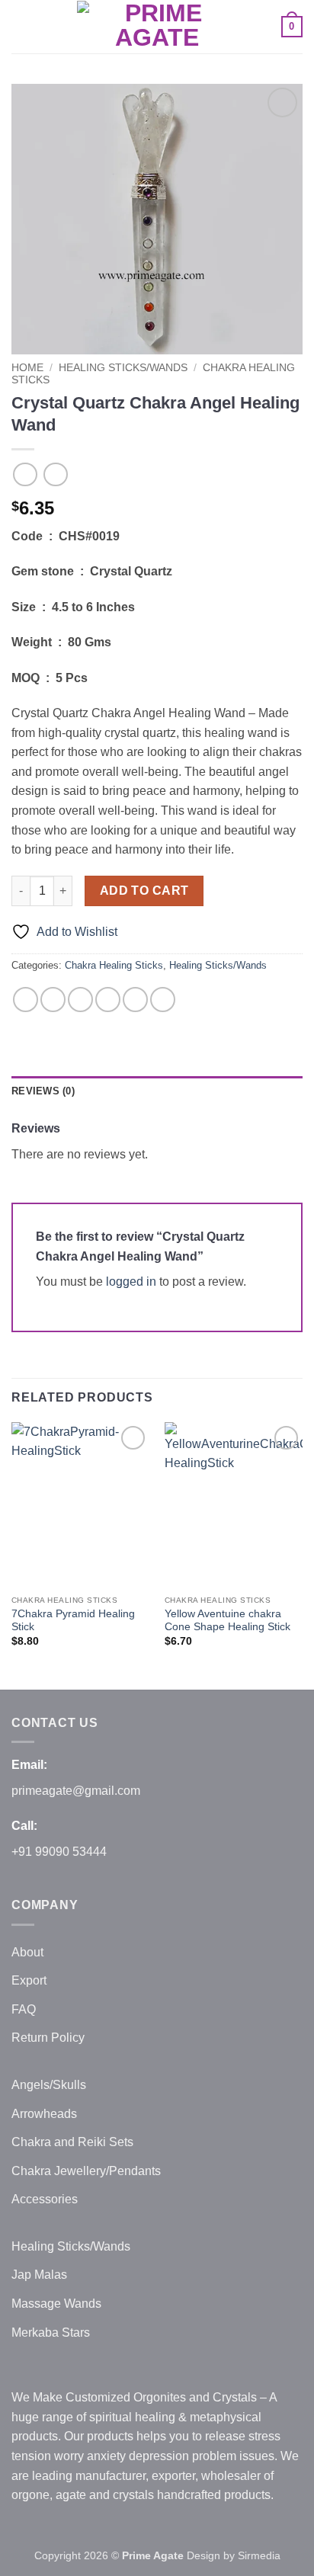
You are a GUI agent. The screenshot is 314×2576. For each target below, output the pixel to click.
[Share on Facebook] (53, 1000)
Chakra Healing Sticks (114, 965)
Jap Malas (39, 2275)
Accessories (45, 2199)
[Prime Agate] (157, 26)
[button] (21, 26)
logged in (131, 1282)
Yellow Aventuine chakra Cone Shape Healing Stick (227, 1621)
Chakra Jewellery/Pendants (86, 2171)
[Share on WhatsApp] (26, 1000)
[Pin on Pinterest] (135, 1000)
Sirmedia (259, 2555)
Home (27, 368)
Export (29, 1980)
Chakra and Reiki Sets (72, 2142)
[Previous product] (55, 474)
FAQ (24, 2009)
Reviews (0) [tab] (43, 1091)
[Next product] (25, 474)
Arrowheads (44, 2114)
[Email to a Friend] (108, 1000)
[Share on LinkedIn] (163, 1000)
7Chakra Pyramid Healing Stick (73, 1621)
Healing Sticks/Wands (123, 368)
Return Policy (48, 2038)
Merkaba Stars (51, 2332)
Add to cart (144, 891)
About (27, 1952)
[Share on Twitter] (80, 1000)
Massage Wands (56, 2304)
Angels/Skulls (49, 2085)
